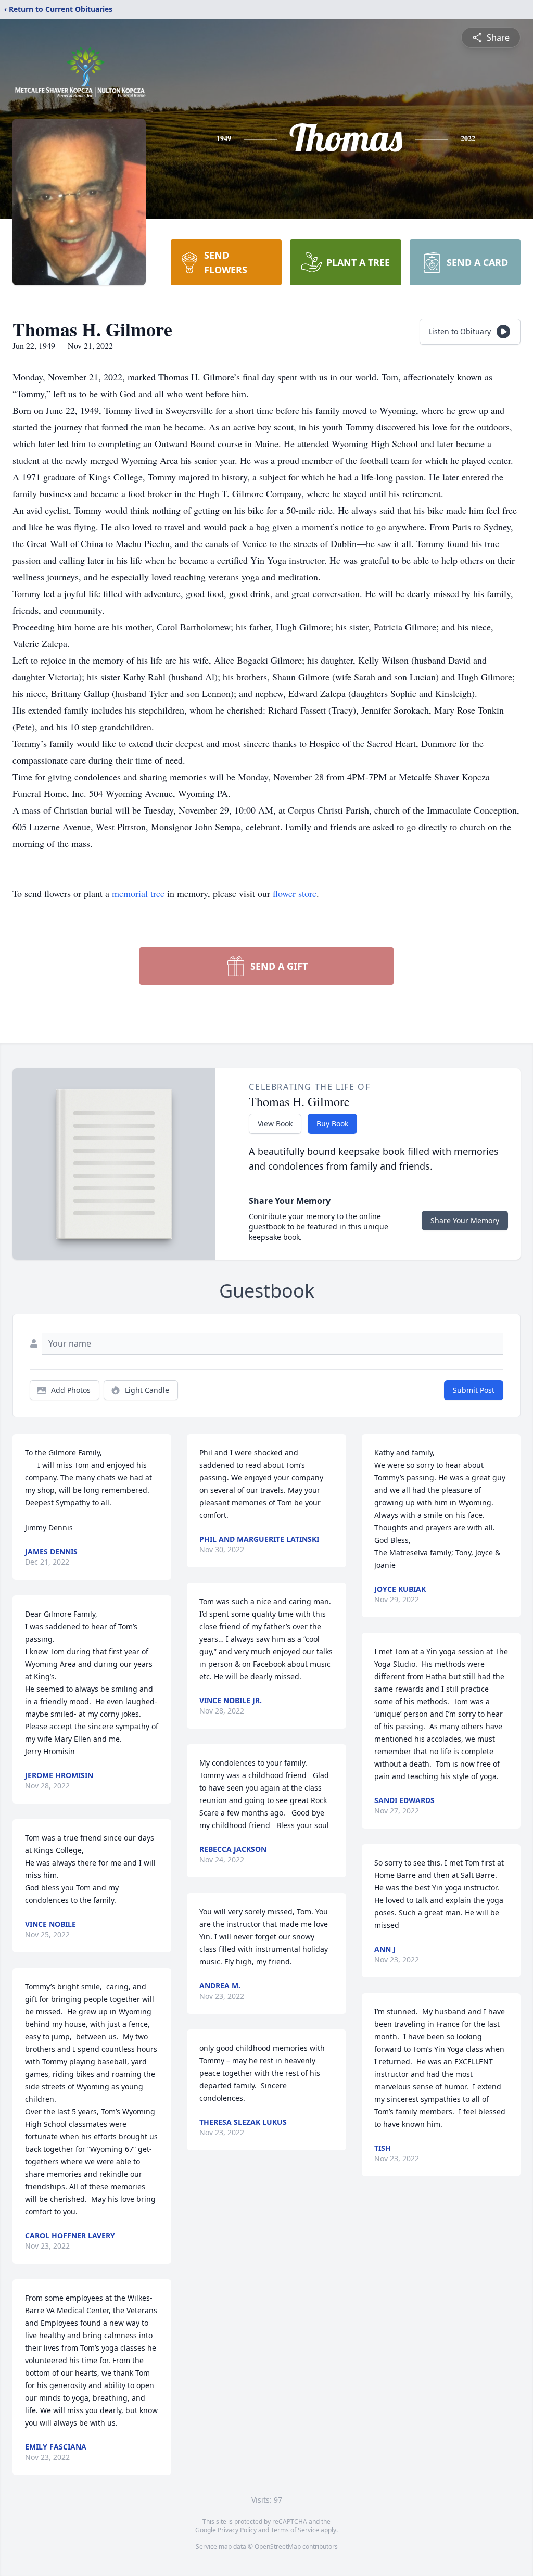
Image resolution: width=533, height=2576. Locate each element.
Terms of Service (295, 2530)
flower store (295, 893)
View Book (275, 1124)
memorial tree (138, 893)
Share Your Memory (465, 1220)
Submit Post (474, 1390)
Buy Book (332, 1124)
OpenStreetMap (278, 2547)
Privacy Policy (237, 2530)
